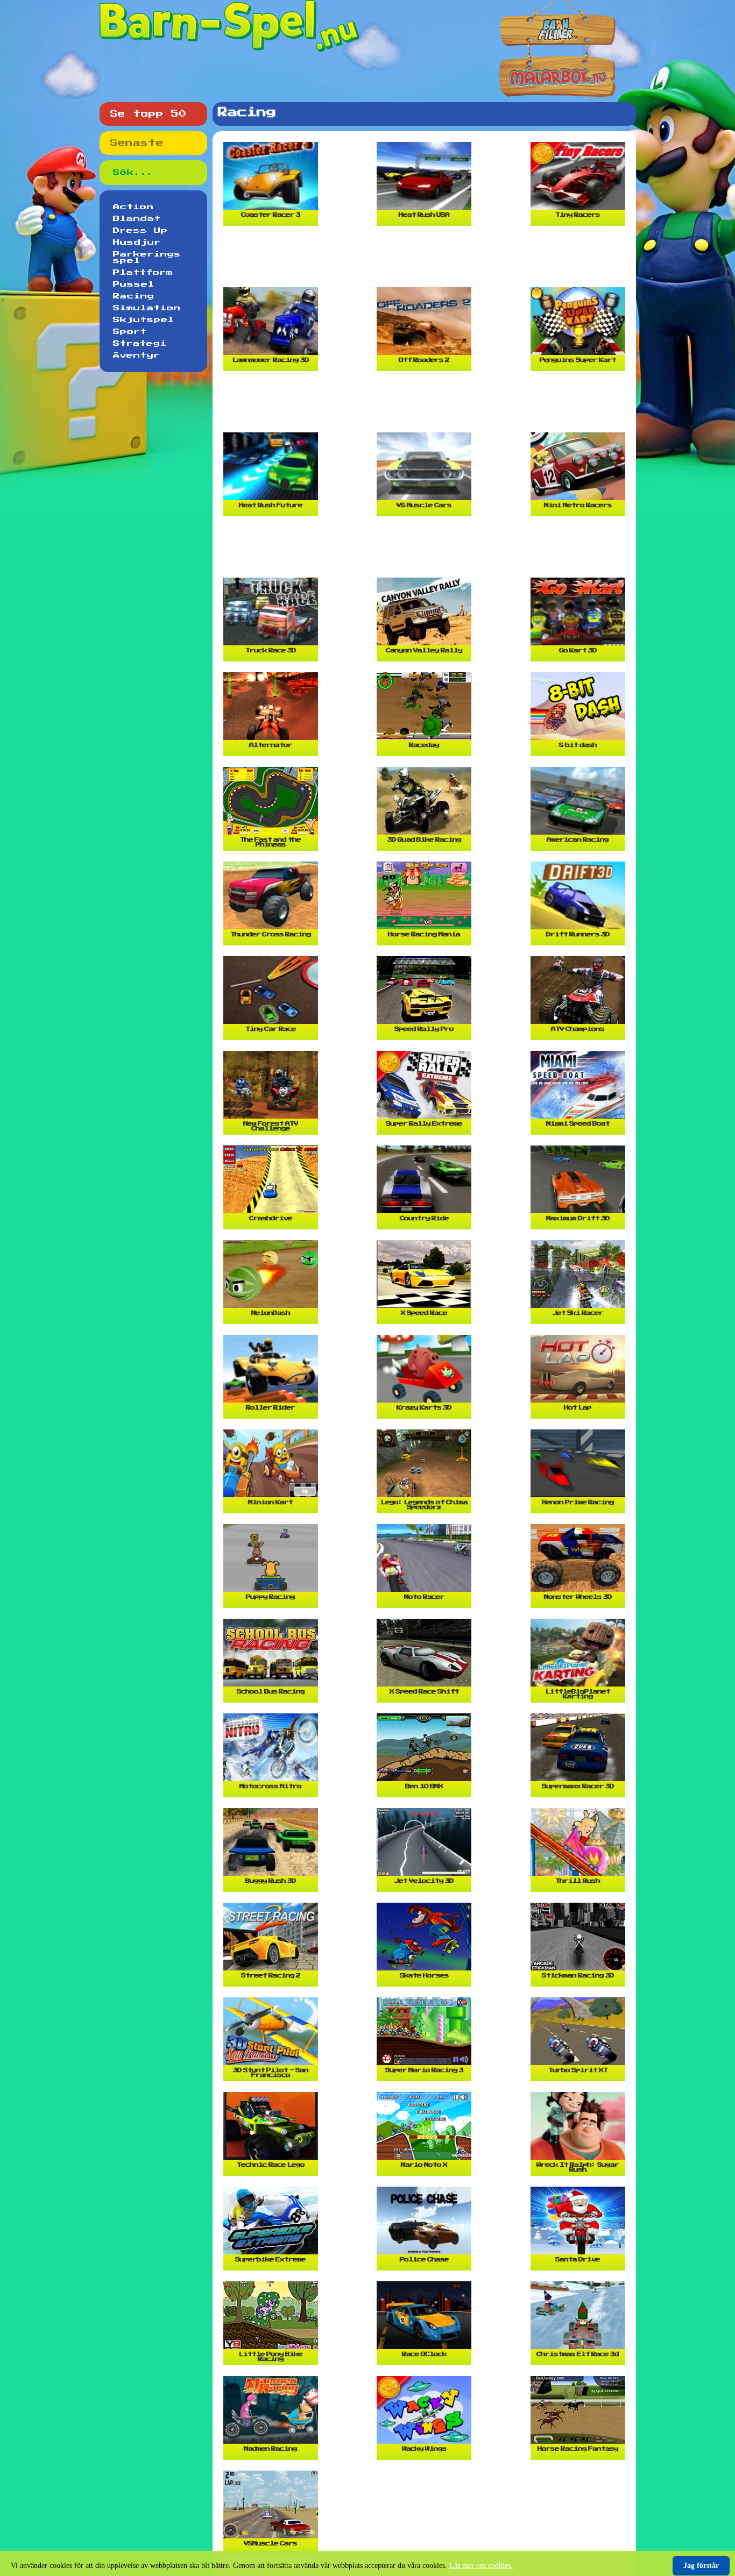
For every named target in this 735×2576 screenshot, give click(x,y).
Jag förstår (701, 2566)
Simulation (147, 308)
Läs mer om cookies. (481, 2566)
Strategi (140, 344)
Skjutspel (144, 320)
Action (133, 207)
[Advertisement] (427, 261)
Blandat (137, 219)
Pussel (134, 284)
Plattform (143, 273)
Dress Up (140, 231)
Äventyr (137, 355)
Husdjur (137, 243)
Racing (134, 296)
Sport (130, 332)
